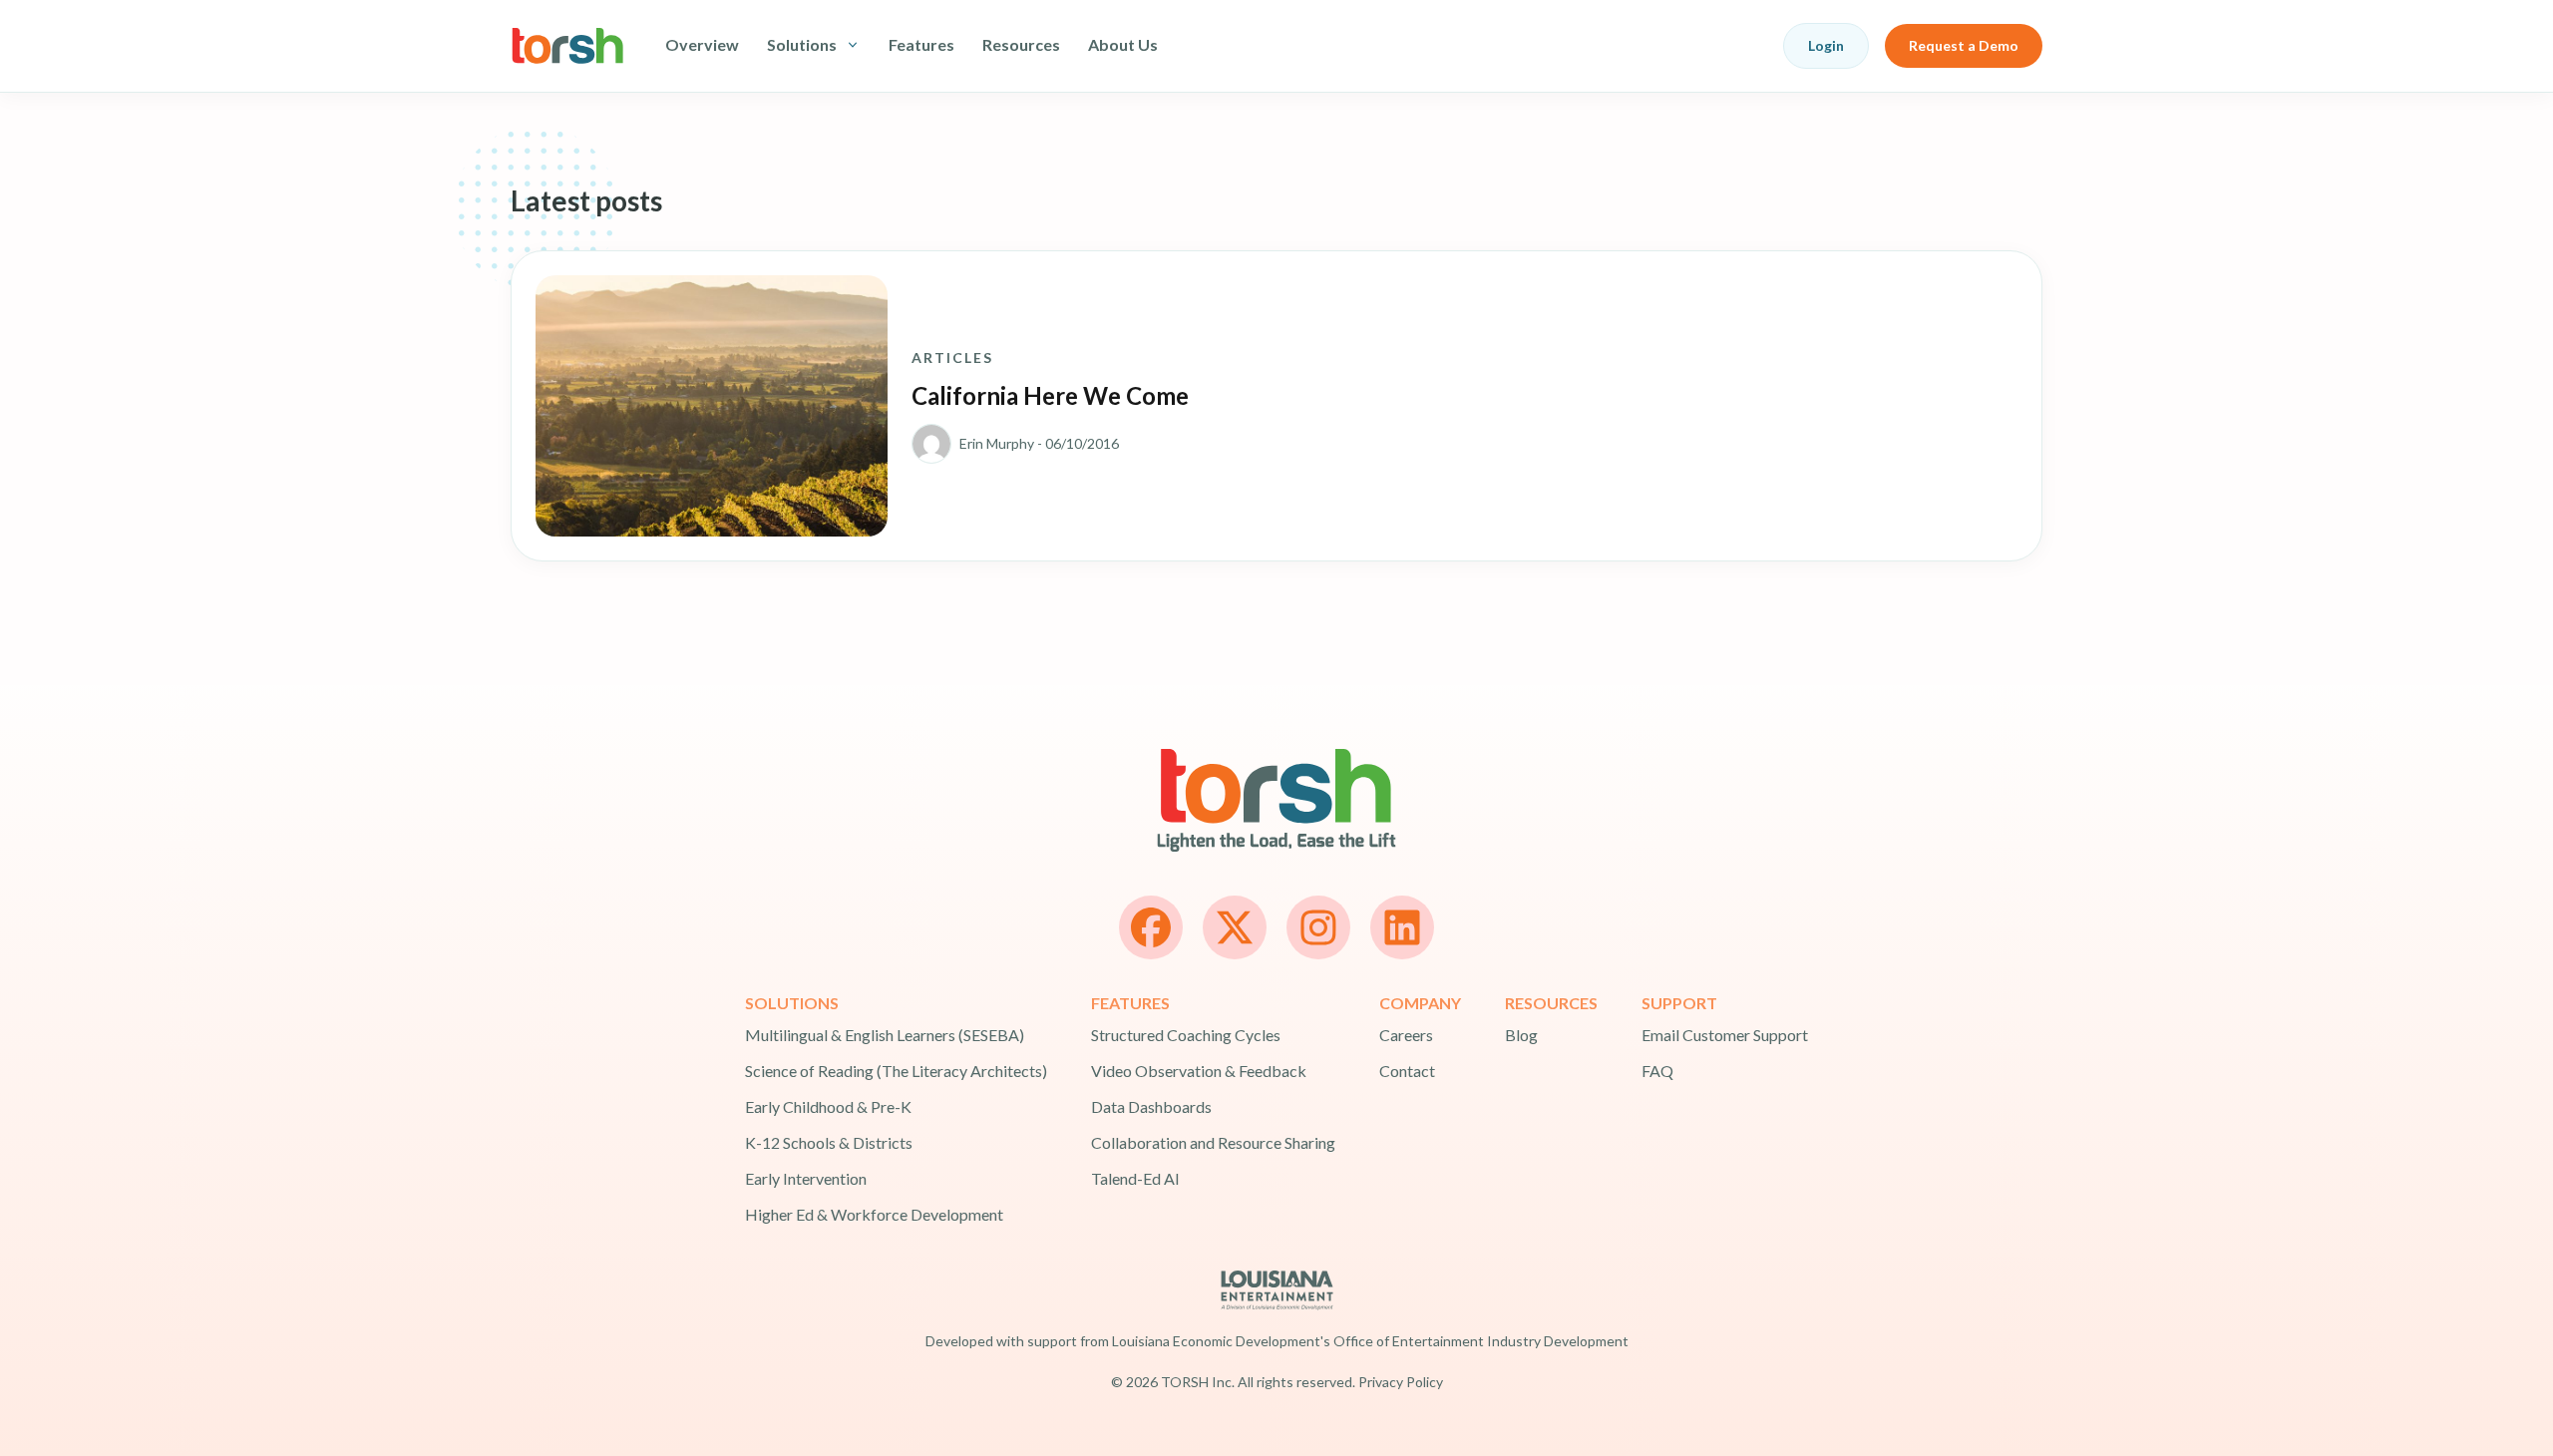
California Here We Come (1050, 395)
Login (1826, 45)
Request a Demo (1964, 45)
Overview (702, 44)
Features (921, 44)
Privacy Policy (1401, 1382)
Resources (1021, 44)
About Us (1123, 44)
